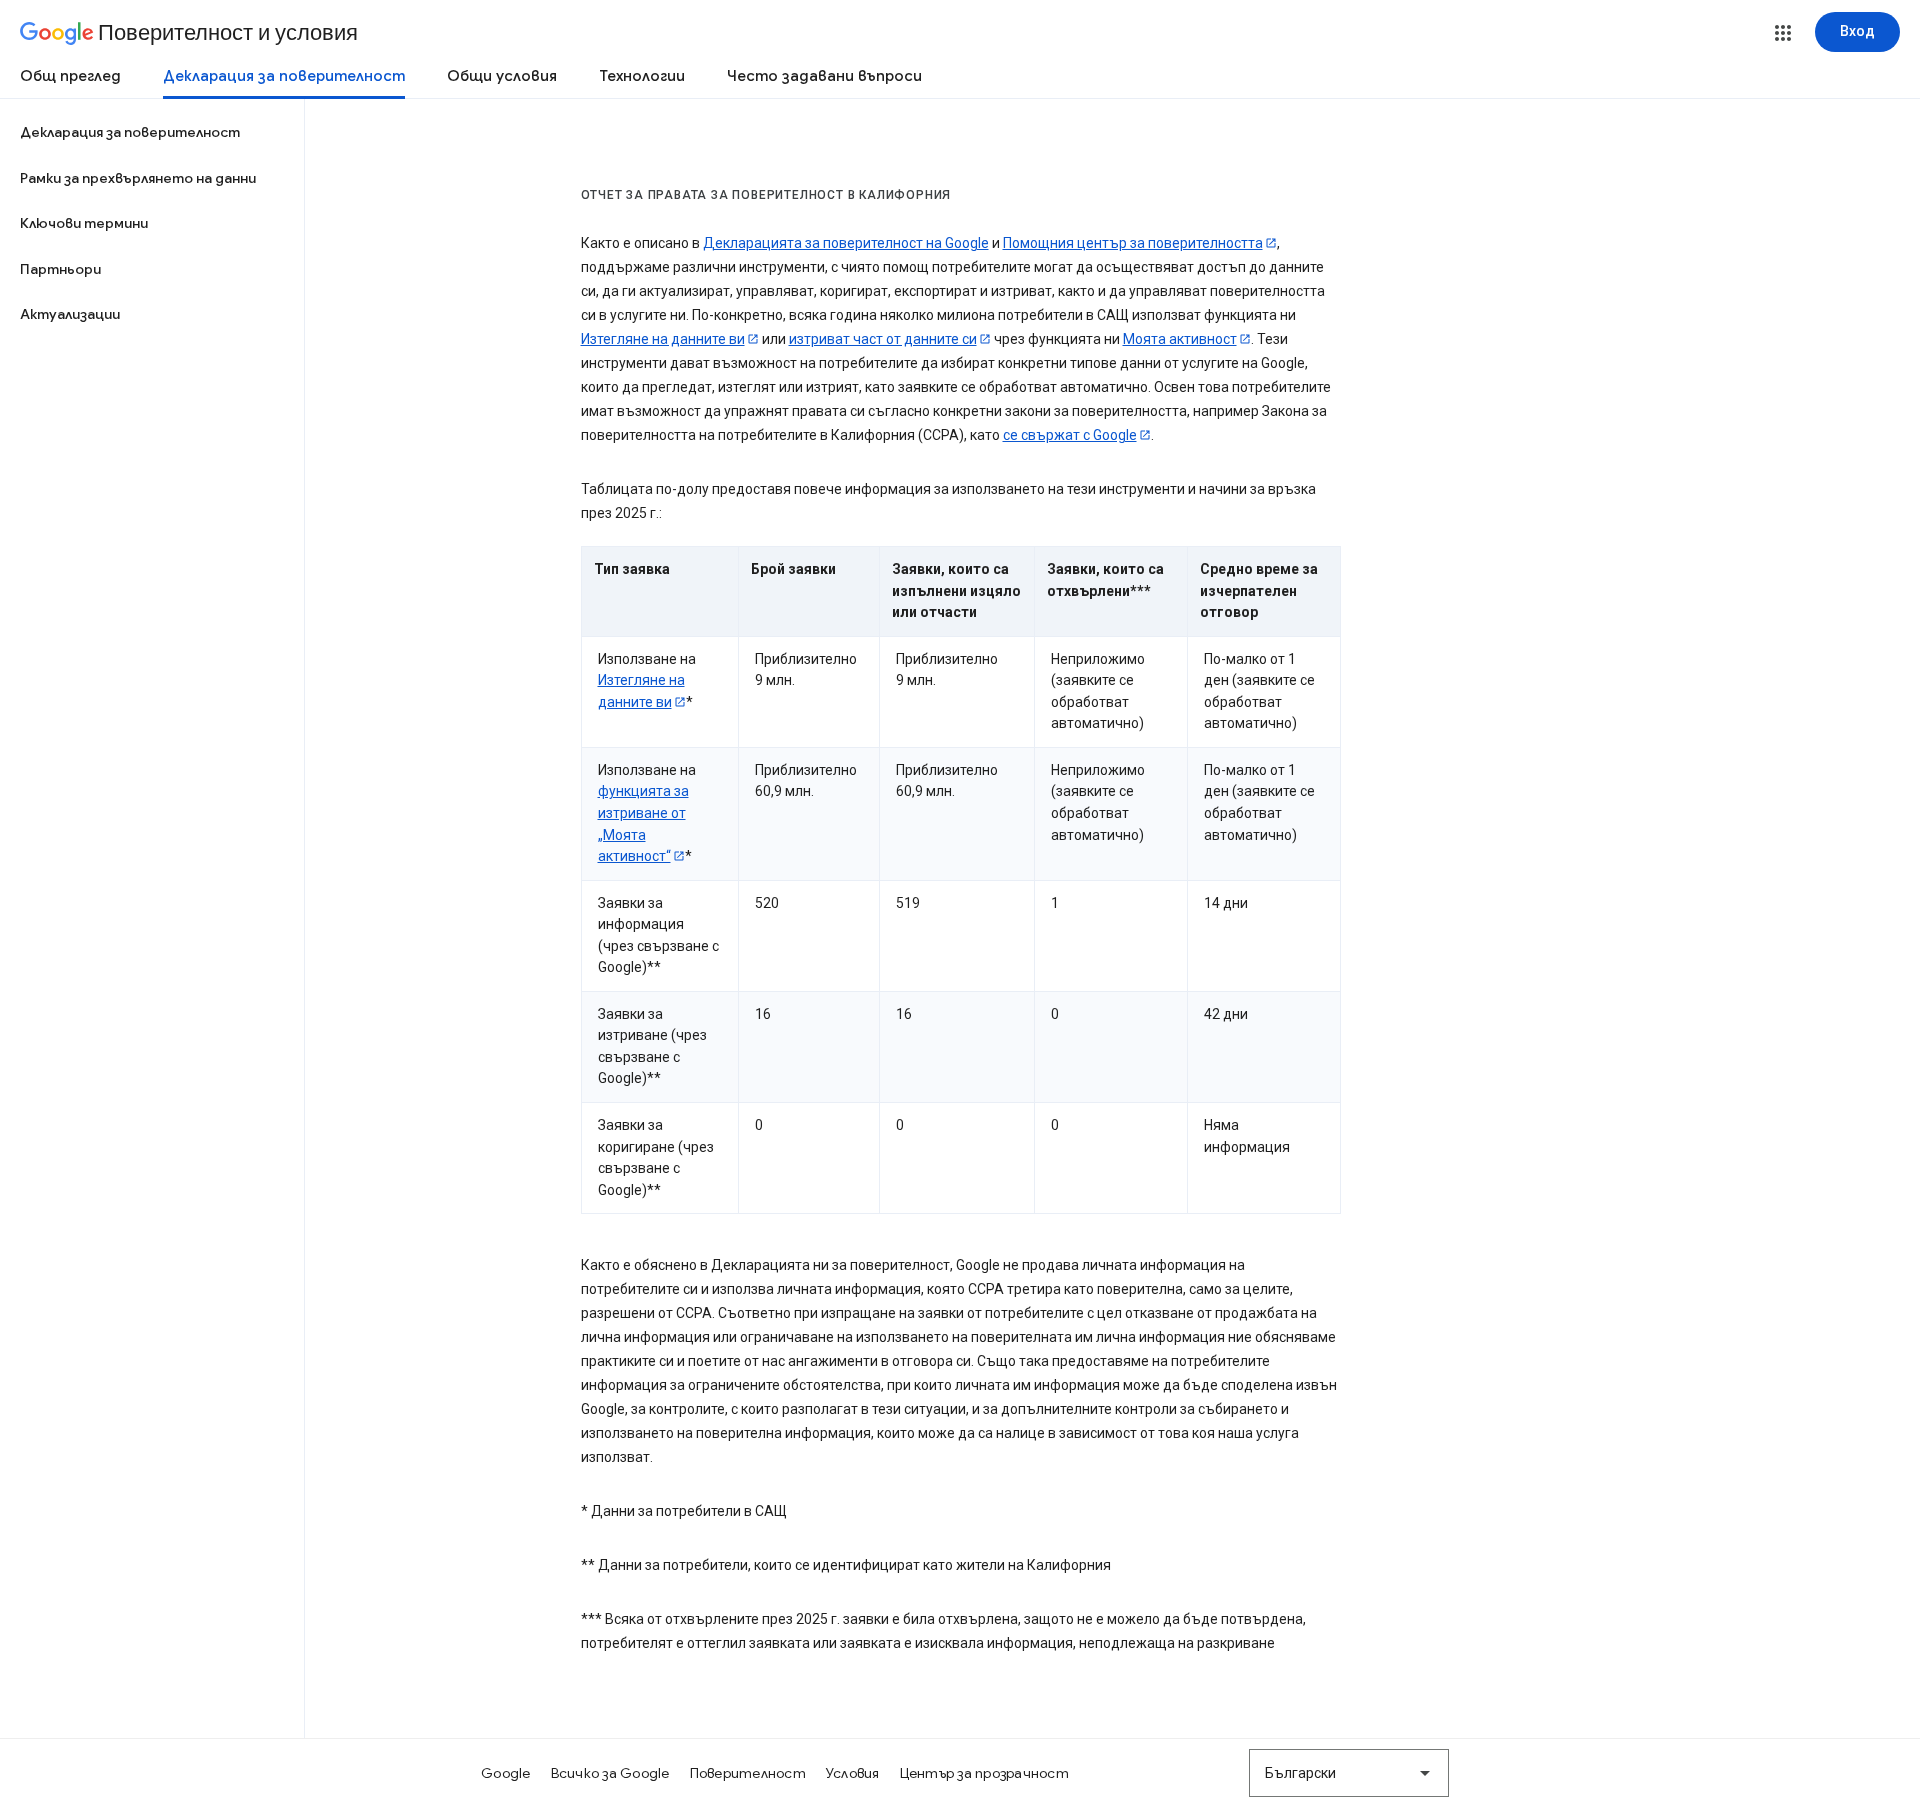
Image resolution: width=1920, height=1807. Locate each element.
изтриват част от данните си (883, 339)
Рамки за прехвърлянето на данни (138, 178)
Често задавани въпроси (824, 76)
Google (506, 1773)
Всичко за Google (610, 1773)
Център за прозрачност (984, 1773)
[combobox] (1349, 1773)
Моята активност (1180, 339)
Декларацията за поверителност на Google (846, 243)
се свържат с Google (1070, 435)
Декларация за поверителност (284, 76)
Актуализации (70, 314)
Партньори (60, 269)
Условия (853, 1773)
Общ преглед (70, 76)
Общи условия (502, 76)
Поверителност (748, 1773)
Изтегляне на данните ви (663, 339)
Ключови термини (84, 223)
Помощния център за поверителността (1133, 243)
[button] (1783, 33)
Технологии (642, 76)
